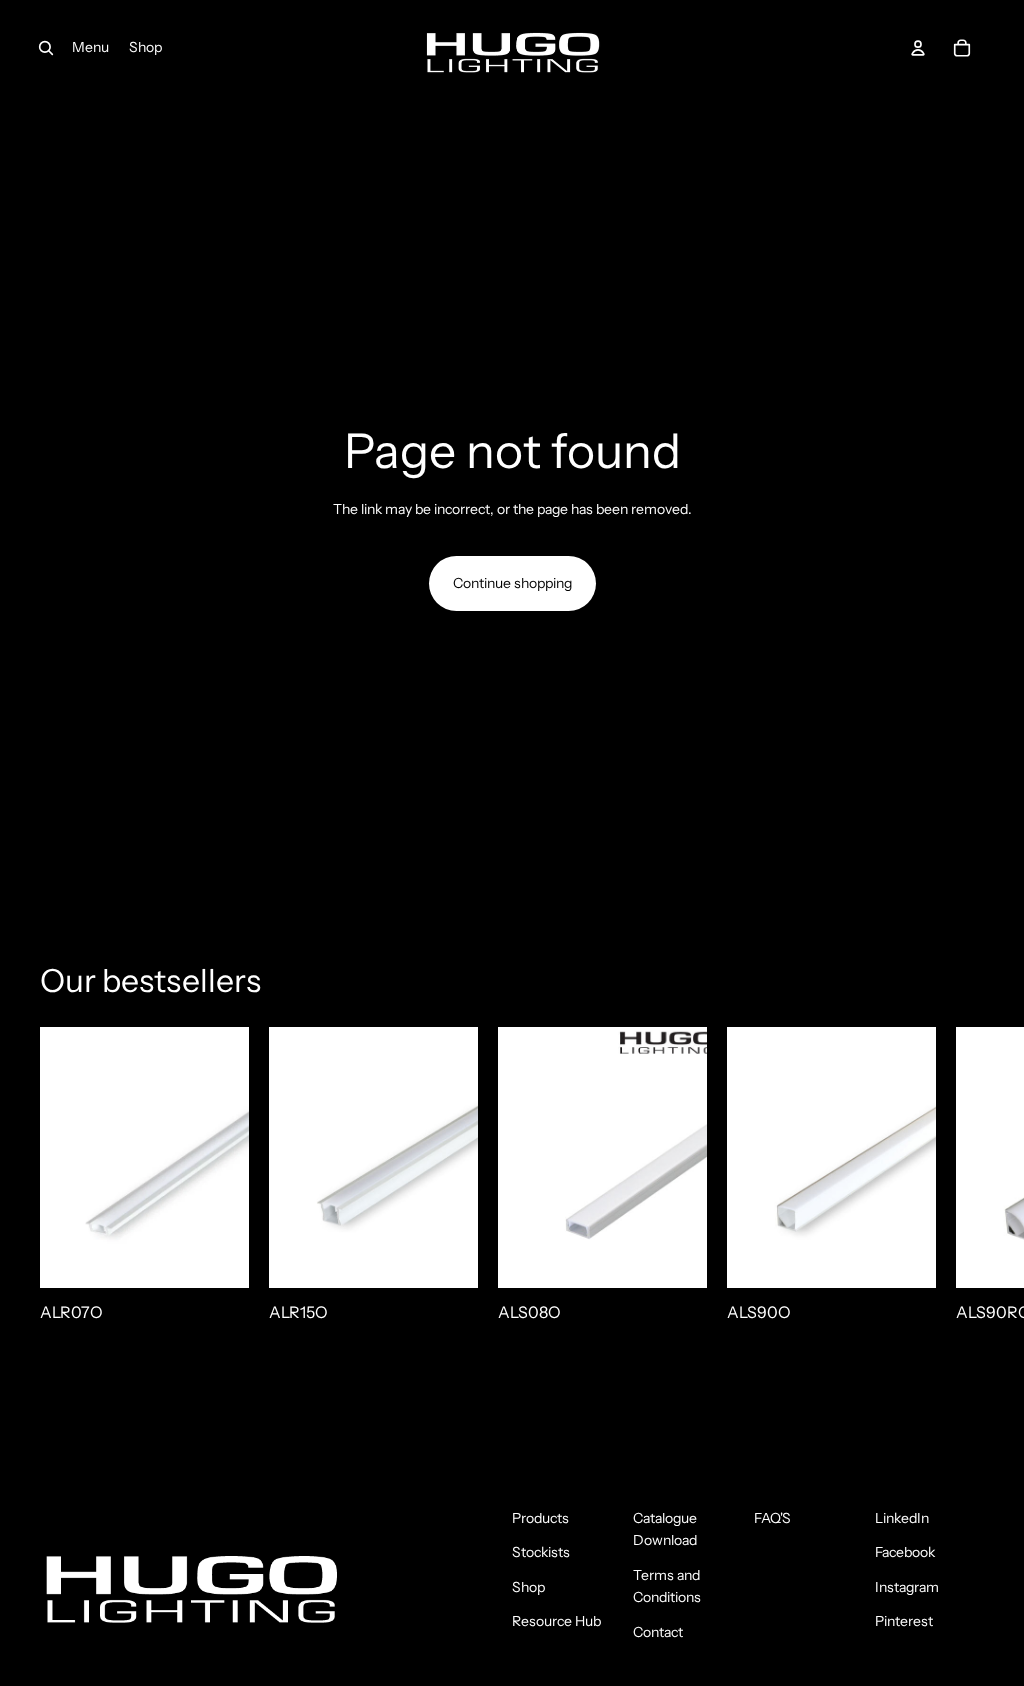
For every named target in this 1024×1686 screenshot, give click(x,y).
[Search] (46, 48)
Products (540, 1518)
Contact (658, 1632)
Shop (528, 1587)
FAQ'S (772, 1518)
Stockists (541, 1552)
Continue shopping (512, 583)
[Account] (918, 48)
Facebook (905, 1552)
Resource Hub (556, 1621)
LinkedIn (902, 1518)
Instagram (907, 1587)
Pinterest (904, 1621)
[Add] (218, 1257)
